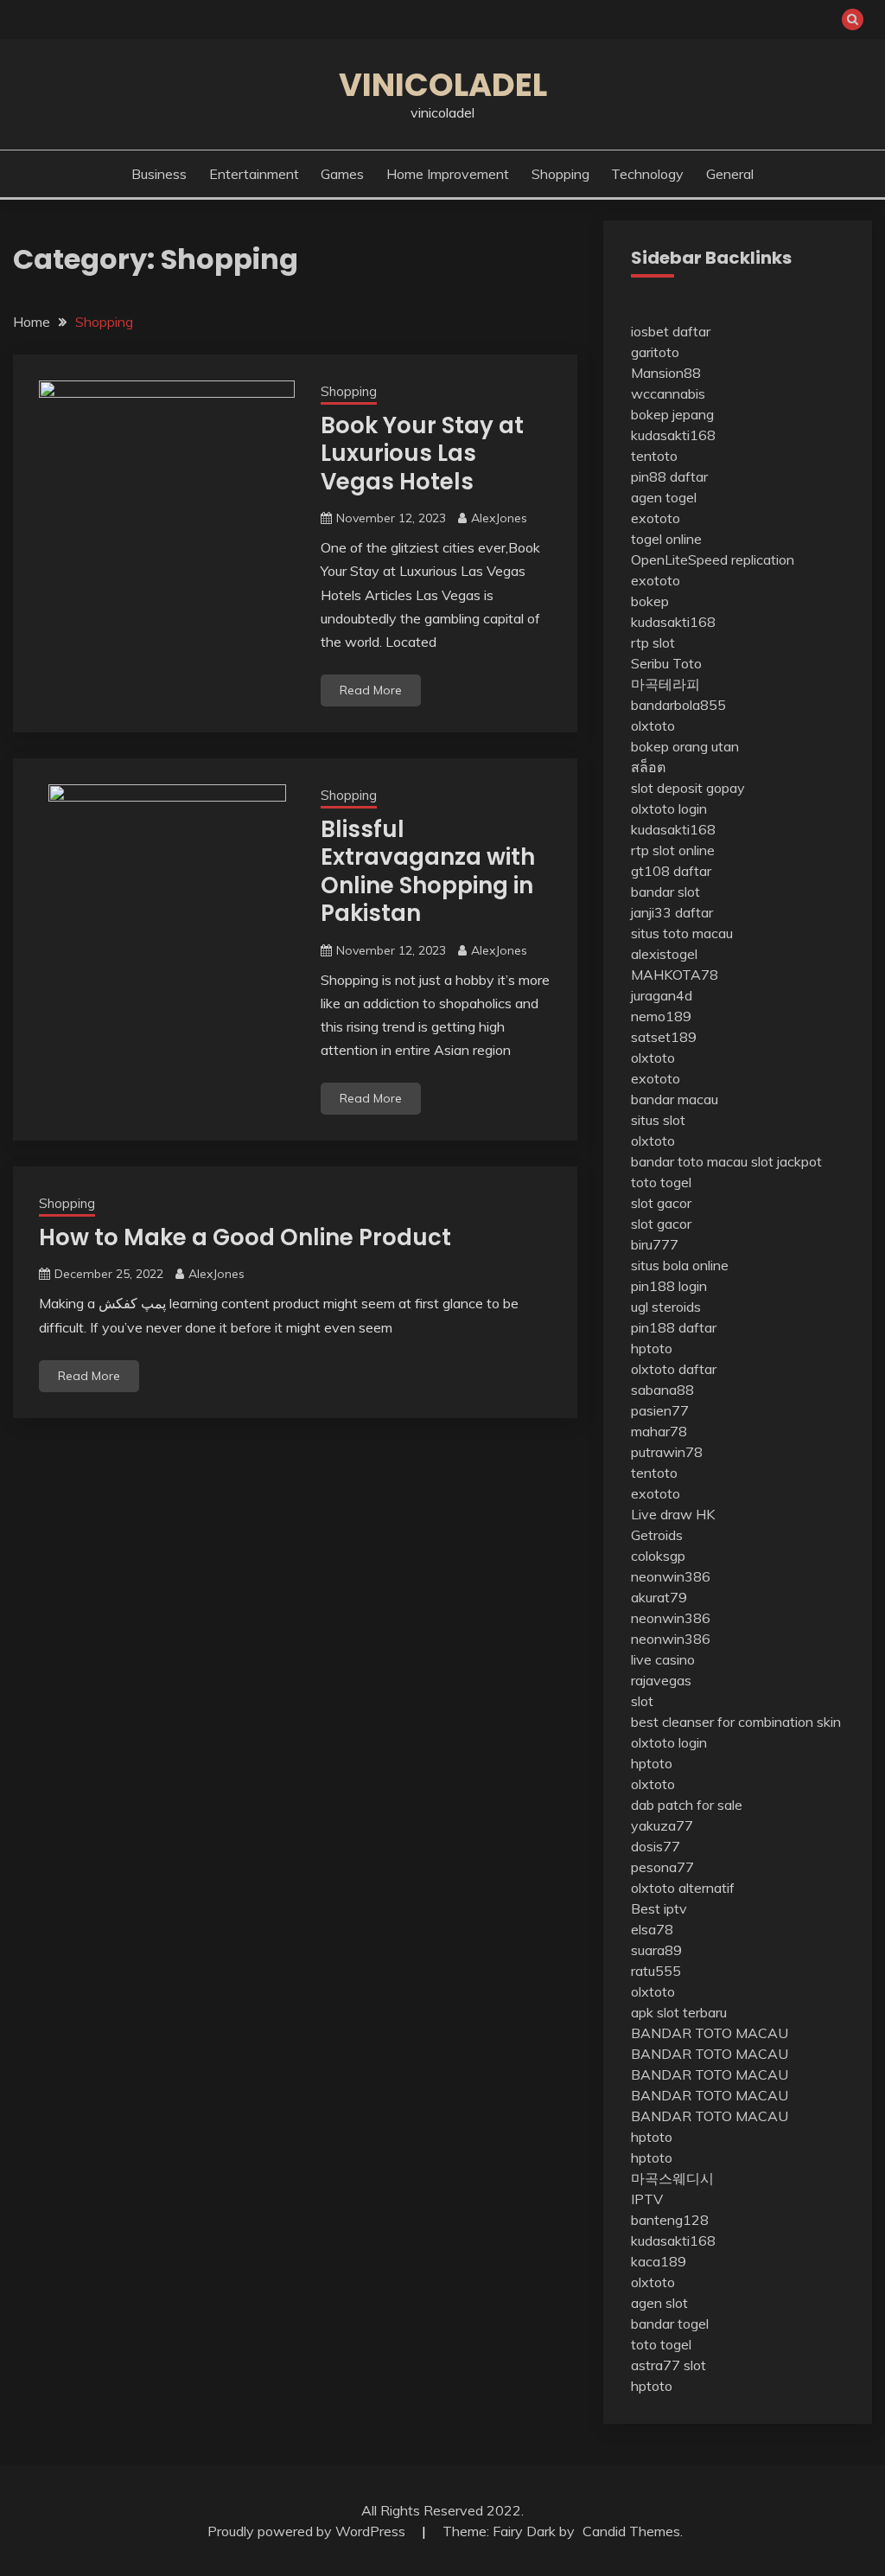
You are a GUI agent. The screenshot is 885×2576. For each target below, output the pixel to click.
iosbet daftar (671, 331)
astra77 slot (669, 2365)
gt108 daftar (671, 871)
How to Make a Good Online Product (245, 1237)
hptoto (652, 1348)
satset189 (664, 1037)
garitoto (655, 352)
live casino (663, 1659)
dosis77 (656, 1846)
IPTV (647, 2199)
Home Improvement (448, 174)
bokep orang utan (685, 746)
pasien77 (660, 1410)
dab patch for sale (687, 1805)
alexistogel (664, 954)
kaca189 (659, 2261)
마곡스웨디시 (672, 2178)
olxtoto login (669, 809)
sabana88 (662, 1390)
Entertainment (254, 174)
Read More (371, 690)
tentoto (654, 456)
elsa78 (652, 1929)
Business (159, 174)
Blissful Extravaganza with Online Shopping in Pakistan (428, 872)
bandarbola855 (678, 705)
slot (642, 1701)
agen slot (659, 2303)
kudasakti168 (673, 435)
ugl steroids (666, 1307)
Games (342, 174)
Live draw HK (673, 1514)
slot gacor (661, 1203)
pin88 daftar (669, 476)
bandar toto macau (689, 1161)
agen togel (664, 497)
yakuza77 (662, 1825)
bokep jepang (672, 414)
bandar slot (665, 892)
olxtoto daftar (674, 1369)
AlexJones (499, 518)
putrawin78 (667, 1452)
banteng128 (670, 2220)
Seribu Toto (666, 663)
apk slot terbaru (679, 2012)
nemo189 (661, 1016)
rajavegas (661, 1680)
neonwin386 (671, 1576)
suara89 (656, 1950)
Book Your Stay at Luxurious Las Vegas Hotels (422, 454)
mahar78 (659, 1431)
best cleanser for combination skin (736, 1722)
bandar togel (670, 2324)
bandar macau (675, 1099)
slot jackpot (786, 1161)
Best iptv (659, 1908)
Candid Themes (631, 2531)
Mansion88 (666, 373)
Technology (647, 174)
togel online (666, 539)
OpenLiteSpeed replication (713, 559)
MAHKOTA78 (675, 975)
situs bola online (680, 1265)
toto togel (661, 1182)
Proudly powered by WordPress (308, 2531)
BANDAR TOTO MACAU (710, 2033)
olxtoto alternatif (683, 1888)
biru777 (655, 1244)
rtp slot (653, 642)
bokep (650, 601)
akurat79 (659, 1597)
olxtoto (653, 725)
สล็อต (648, 767)
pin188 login (669, 1286)
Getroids (657, 1535)
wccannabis (668, 393)
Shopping (560, 174)
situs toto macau (682, 933)
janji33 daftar (672, 912)
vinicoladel (443, 85)
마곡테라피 (665, 684)
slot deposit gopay (688, 788)
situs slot (658, 1120)
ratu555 (656, 1971)
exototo (656, 518)
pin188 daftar (674, 1327)
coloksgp (658, 1556)
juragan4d (662, 995)
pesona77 (662, 1867)
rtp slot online (673, 850)
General (730, 174)
